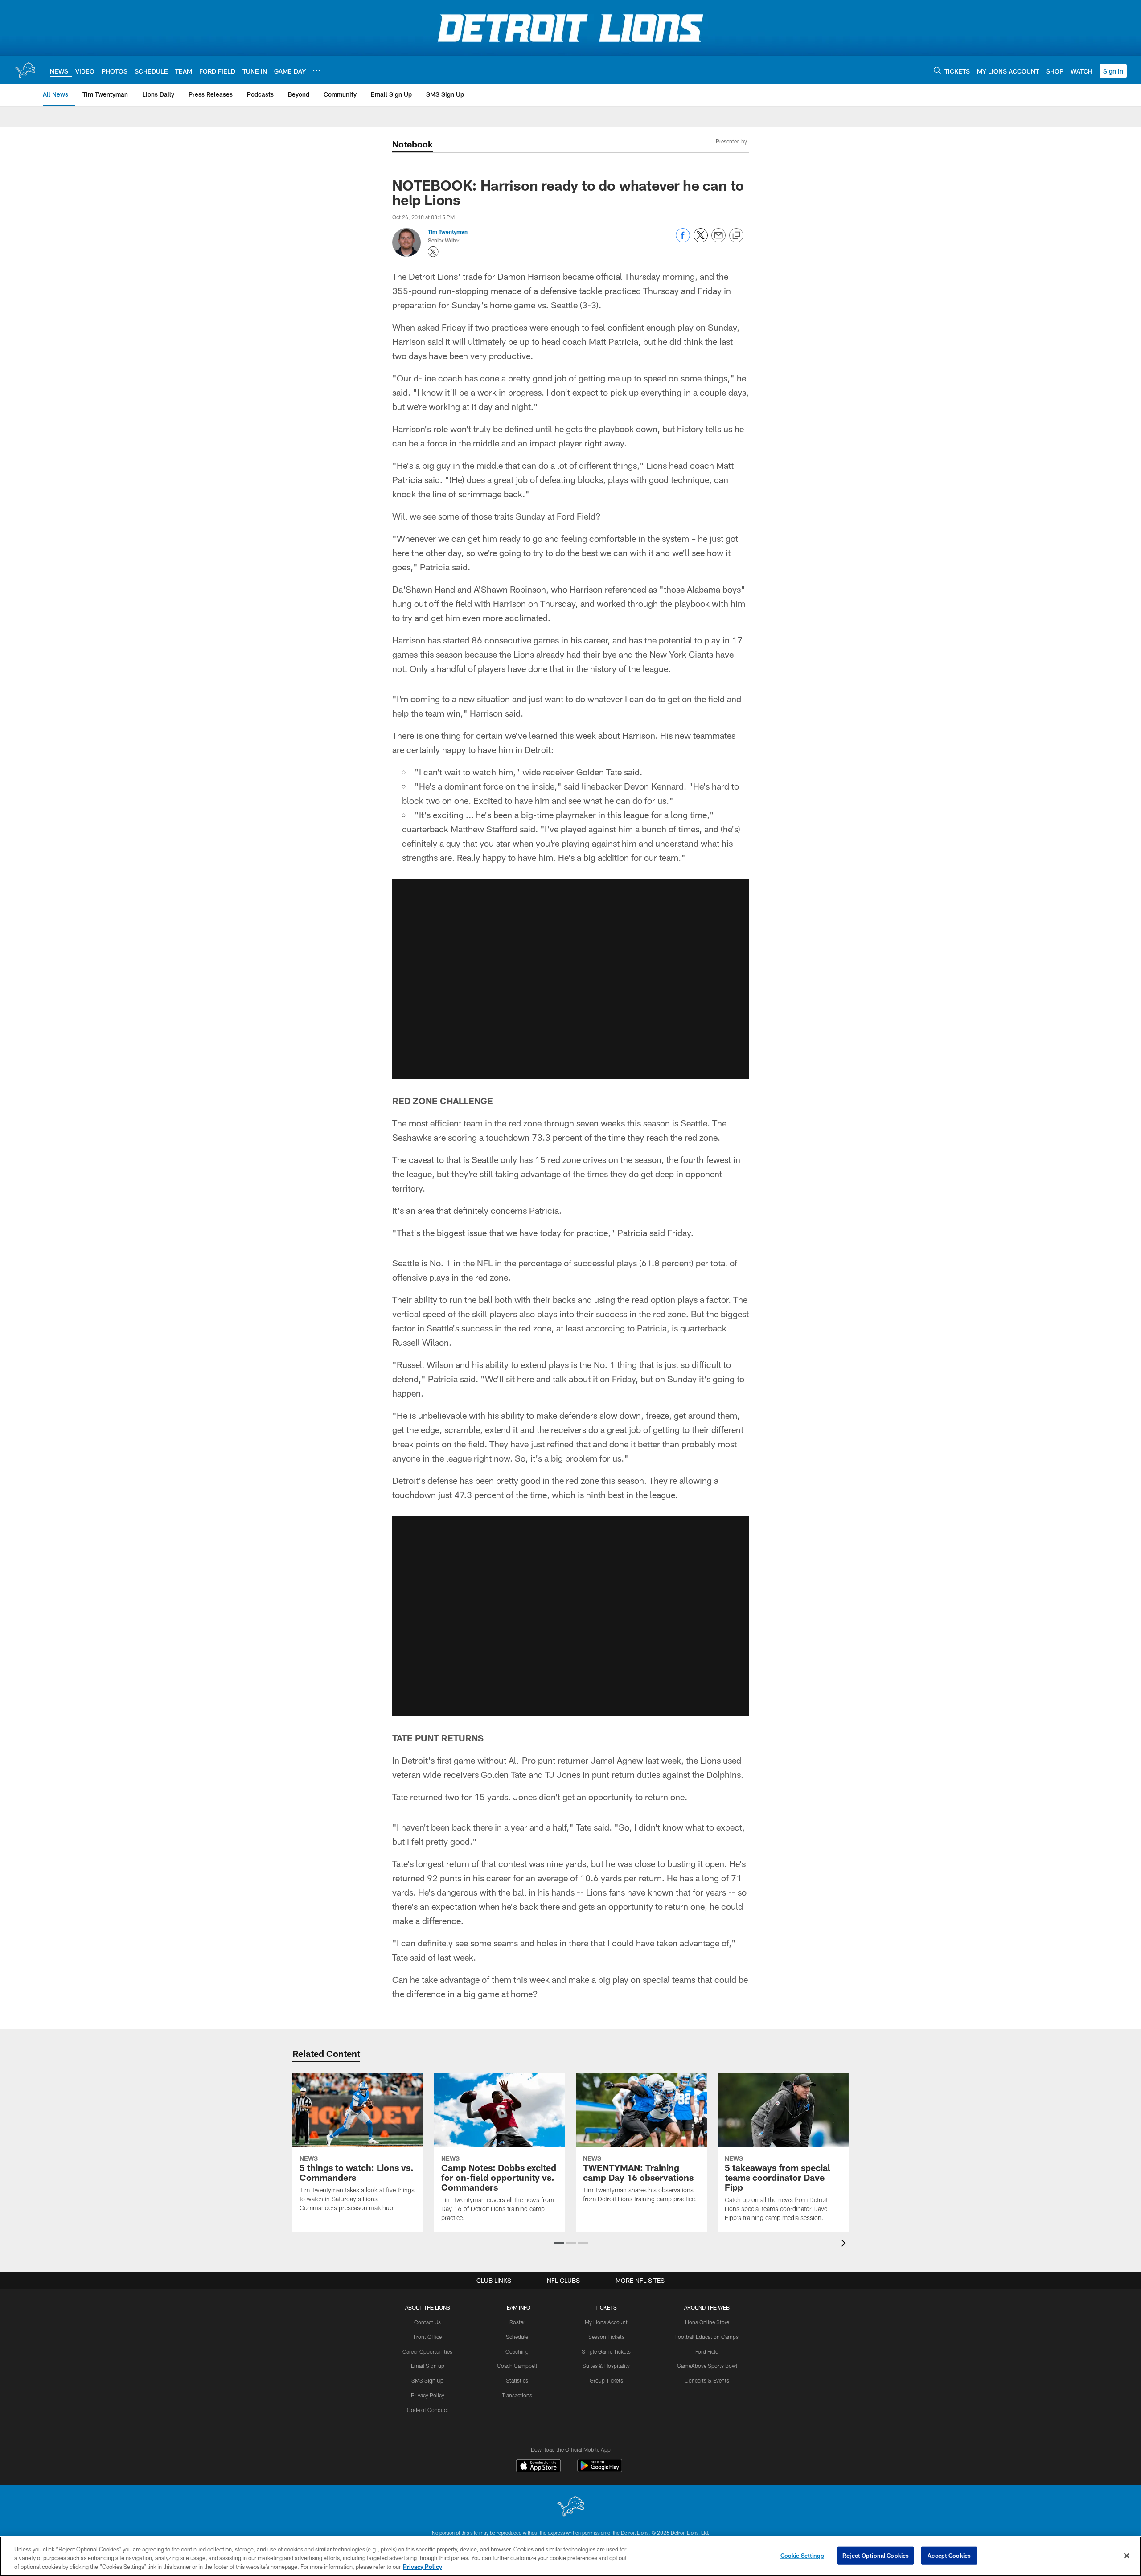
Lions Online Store (707, 2322)
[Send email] (718, 240)
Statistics (517, 2380)
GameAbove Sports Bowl (707, 2366)
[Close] (1127, 2556)
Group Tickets (606, 2380)
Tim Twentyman (448, 232)
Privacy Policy (428, 2395)
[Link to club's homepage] (25, 70)
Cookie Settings (802, 2555)
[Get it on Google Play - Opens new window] (600, 2470)
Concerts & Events (707, 2380)
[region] (570, 2556)
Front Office (428, 2337)
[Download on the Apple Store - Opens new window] (538, 2467)
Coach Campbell (517, 2366)
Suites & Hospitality (606, 2366)
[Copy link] (736, 236)
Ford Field (707, 2351)
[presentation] (845, 2244)
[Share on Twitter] (701, 240)
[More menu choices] (316, 70)
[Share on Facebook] (683, 240)
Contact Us (427, 2322)
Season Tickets (606, 2337)
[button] (1113, 71)
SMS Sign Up (427, 2380)
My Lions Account (606, 2322)
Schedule (517, 2337)
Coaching (517, 2351)
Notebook (412, 144)
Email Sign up (428, 2366)
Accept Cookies (949, 2555)
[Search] (937, 70)
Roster (517, 2322)
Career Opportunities (427, 2351)
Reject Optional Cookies (876, 2555)
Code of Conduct (428, 2410)
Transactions (517, 2395)
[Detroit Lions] (570, 2507)
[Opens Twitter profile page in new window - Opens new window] (433, 252)
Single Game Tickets (606, 2351)
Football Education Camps (707, 2337)
